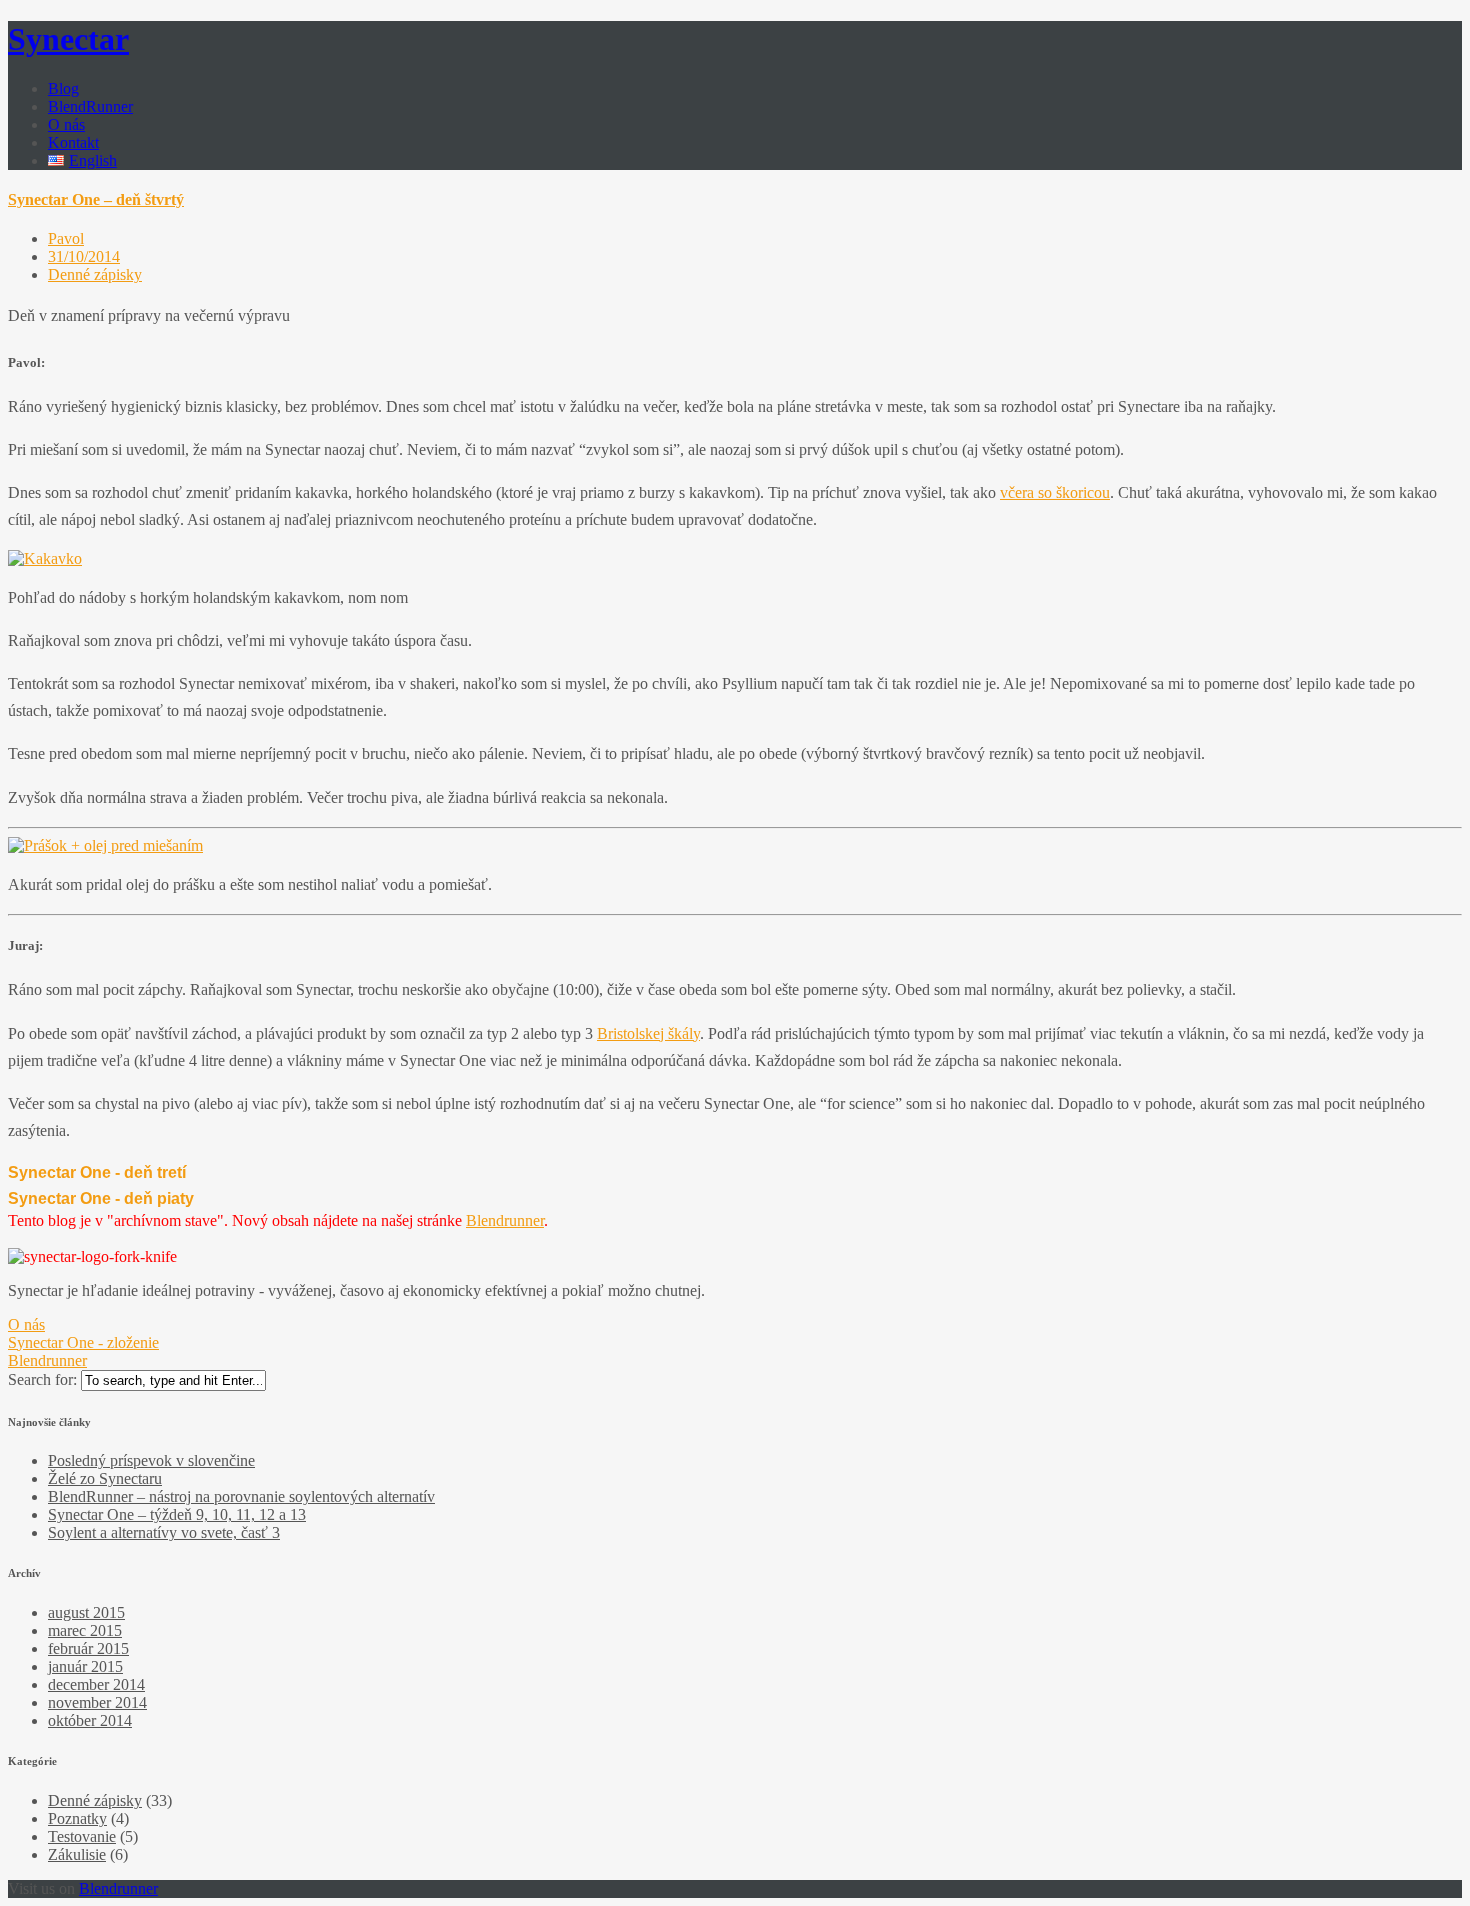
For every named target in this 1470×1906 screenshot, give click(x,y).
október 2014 (90, 1720)
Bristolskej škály (648, 1033)
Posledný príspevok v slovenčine (151, 1460)
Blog (63, 88)
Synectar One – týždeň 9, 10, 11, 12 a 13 (177, 1514)
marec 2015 (85, 1630)
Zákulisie (77, 1854)
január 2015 (85, 1666)
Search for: (42, 1379)
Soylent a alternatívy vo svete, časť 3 (164, 1532)
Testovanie (82, 1836)
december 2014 (96, 1684)
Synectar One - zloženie (83, 1342)
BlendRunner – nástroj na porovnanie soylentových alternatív (241, 1496)
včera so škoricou (1055, 492)
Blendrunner (505, 1220)
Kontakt (73, 142)
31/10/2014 (84, 256)
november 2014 (97, 1702)
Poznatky (77, 1818)
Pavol (66, 238)
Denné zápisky (95, 274)
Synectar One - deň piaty (101, 1198)
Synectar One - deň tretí (97, 1172)
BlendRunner (90, 106)
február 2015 (88, 1648)
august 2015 (86, 1612)
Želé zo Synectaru (105, 1478)
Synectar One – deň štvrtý (96, 199)
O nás (66, 124)
